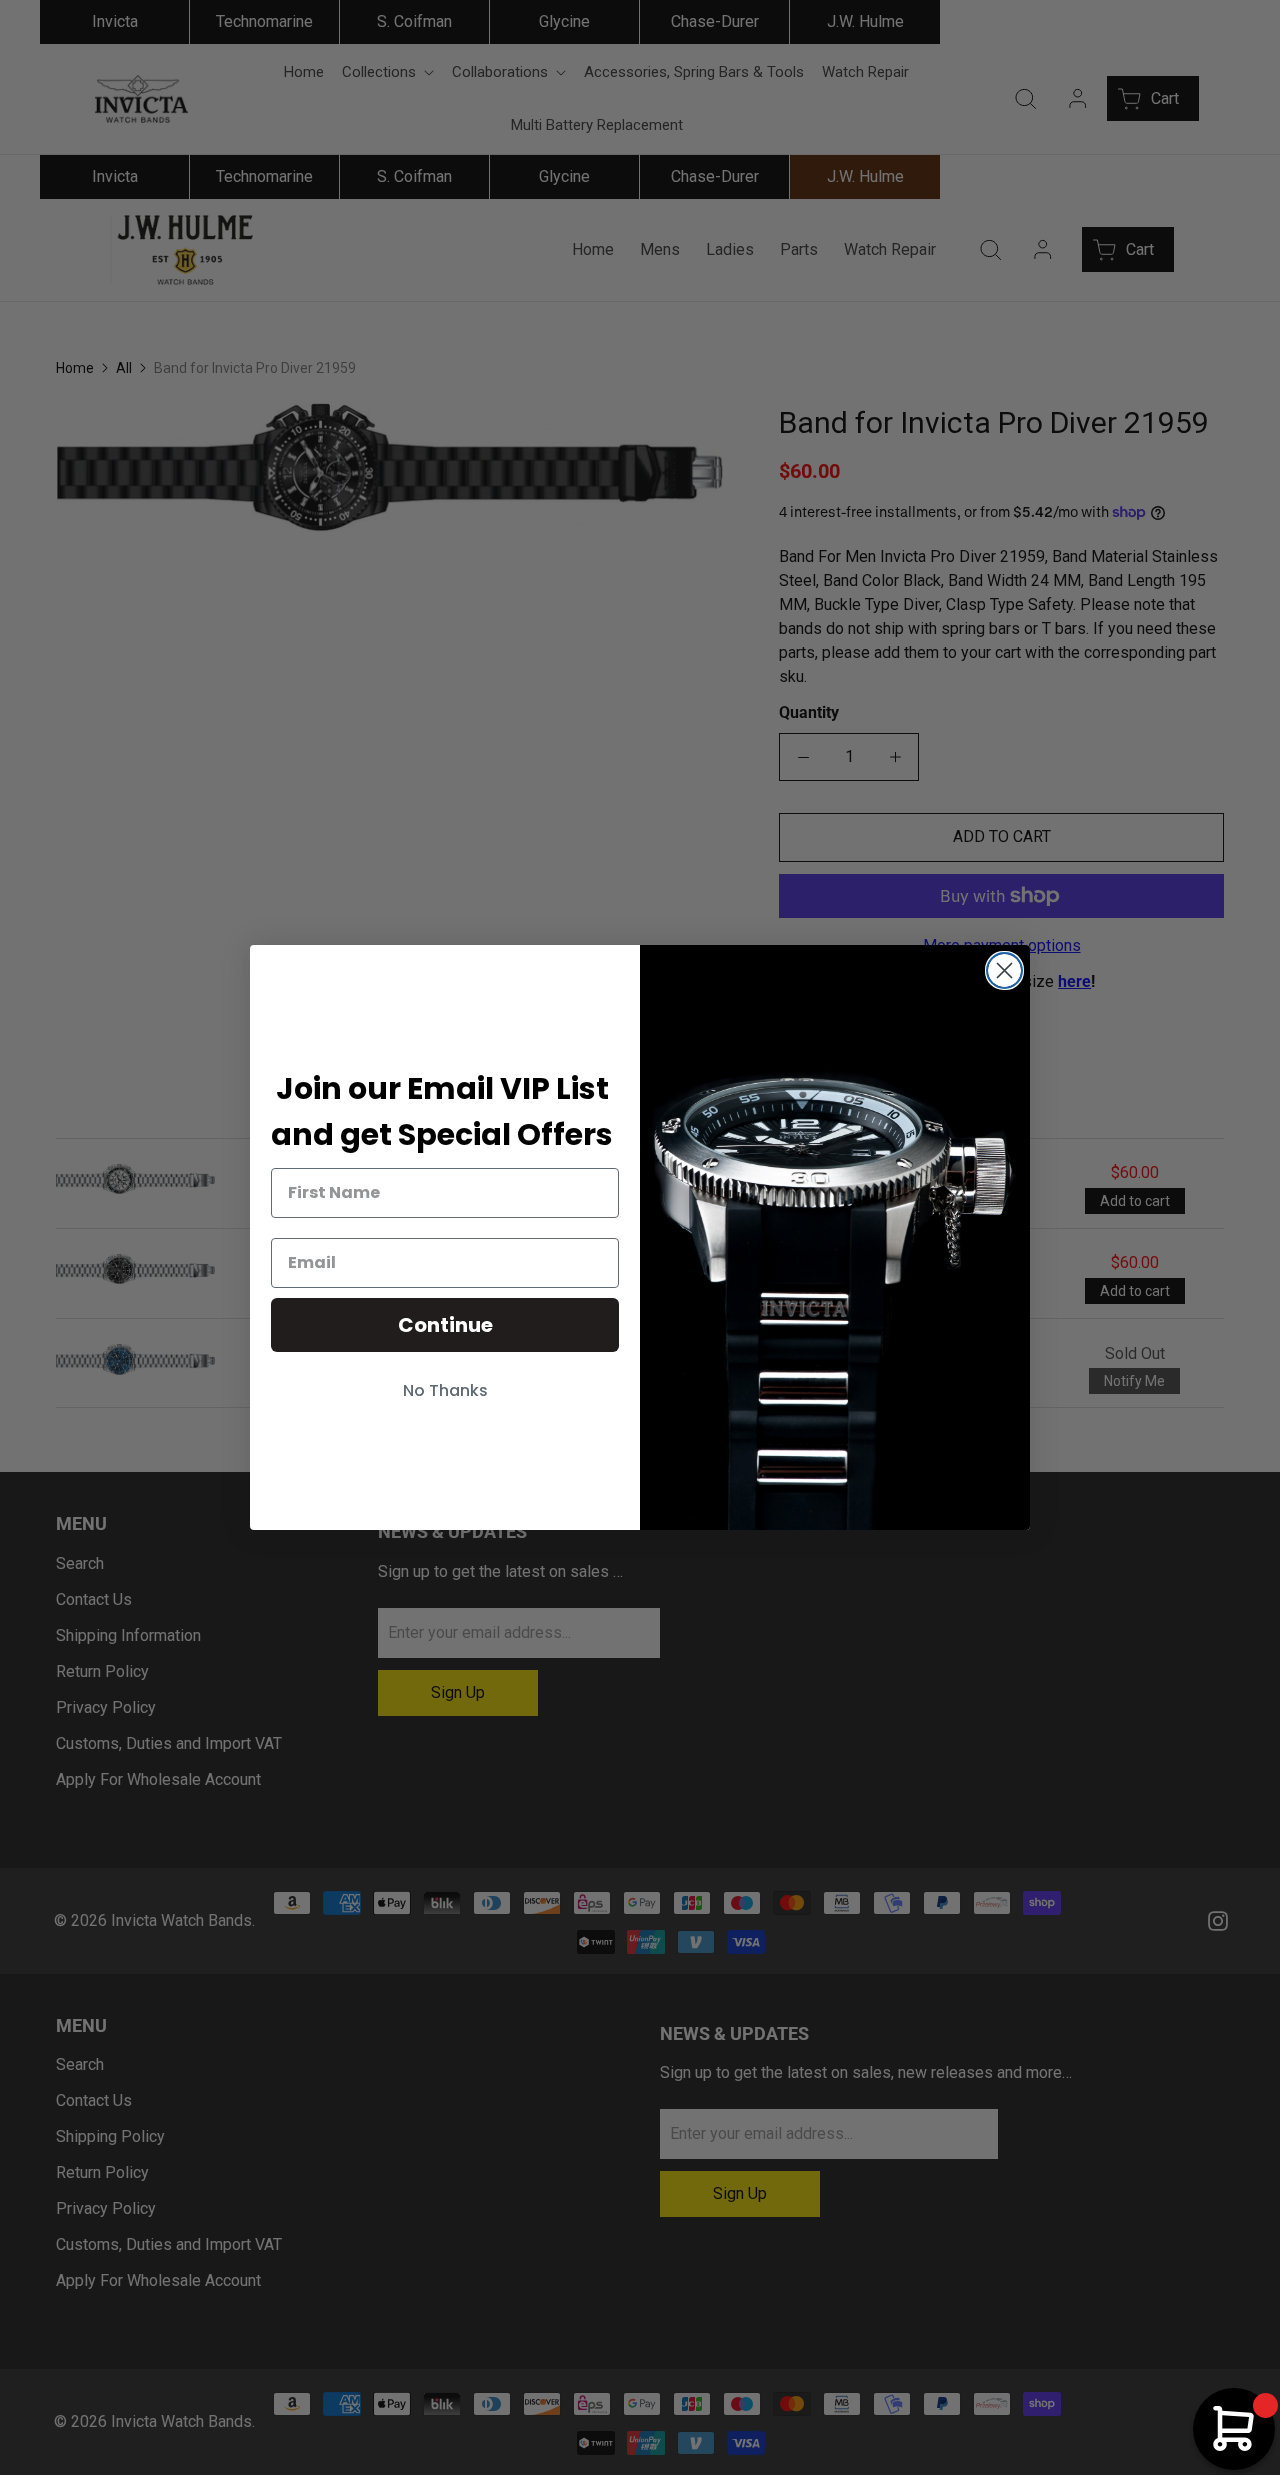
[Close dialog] (1004, 970)
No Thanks (445, 1390)
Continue (445, 1325)
